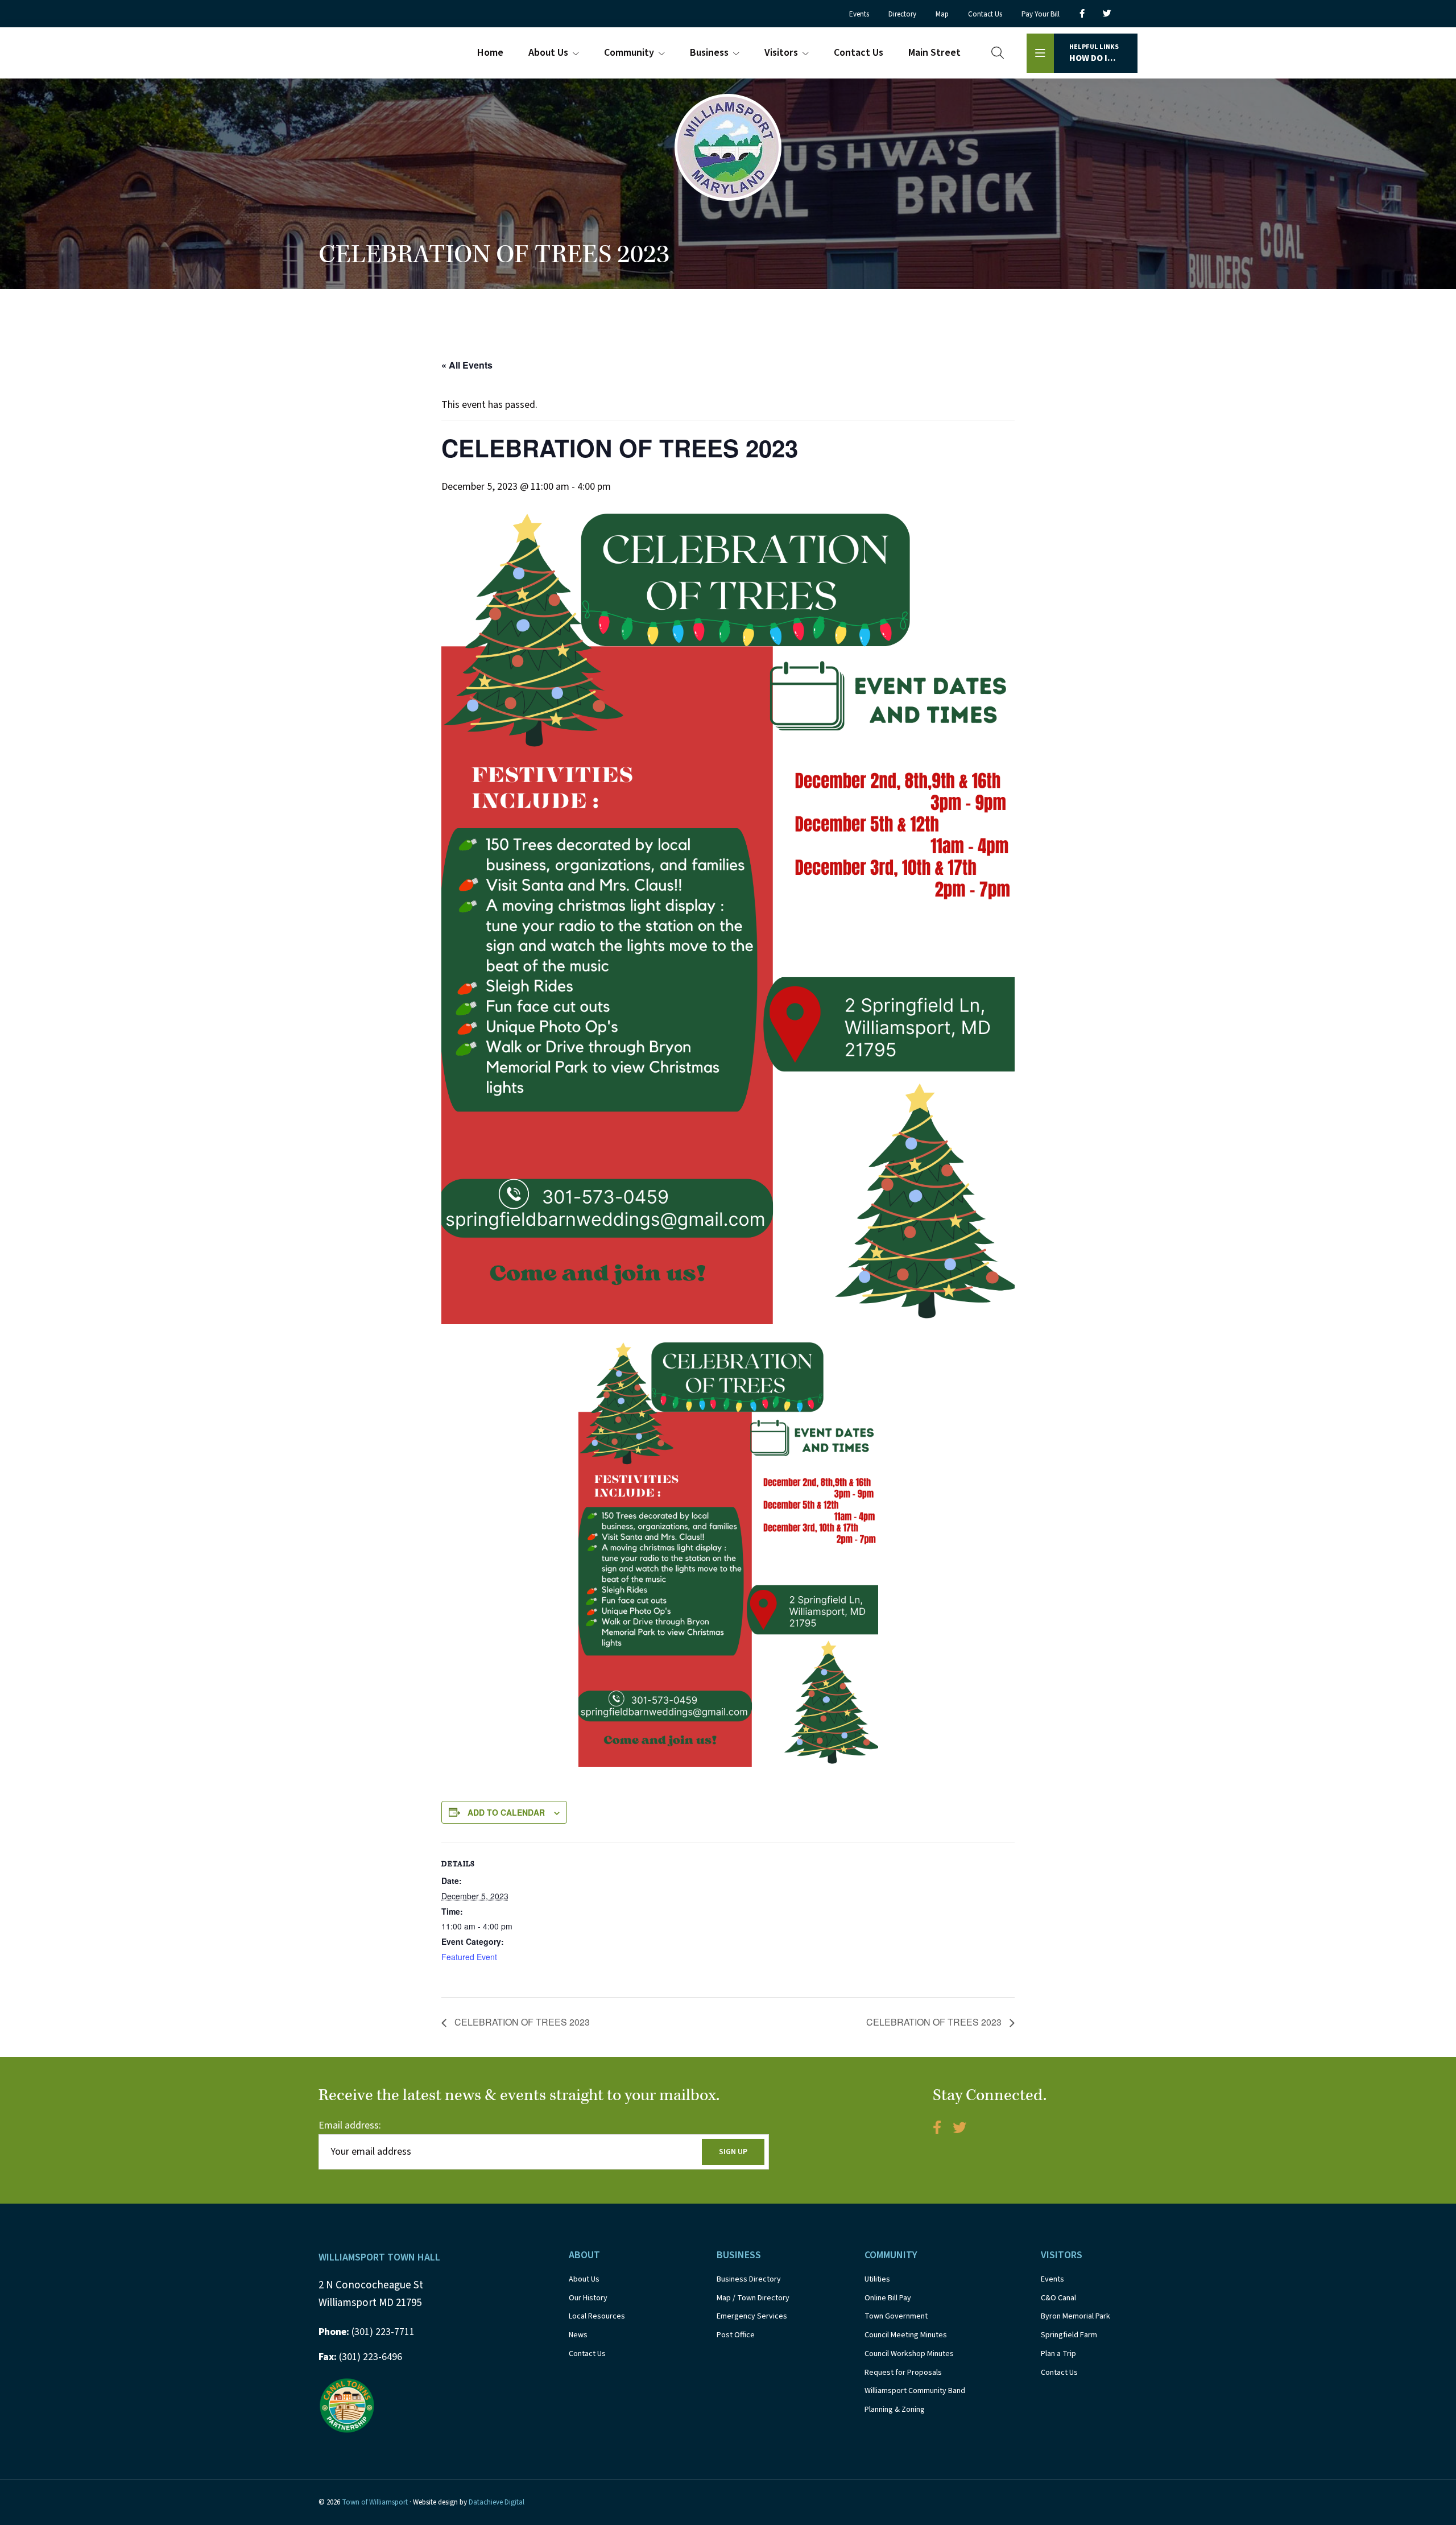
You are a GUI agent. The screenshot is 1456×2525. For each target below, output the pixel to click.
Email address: (350, 2125)
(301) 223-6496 (360, 2357)
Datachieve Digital (497, 2502)
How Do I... (1094, 53)
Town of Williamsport (375, 2502)
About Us (584, 2279)
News (578, 2335)
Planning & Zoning (895, 2410)
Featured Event (469, 1957)
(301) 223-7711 (367, 2332)
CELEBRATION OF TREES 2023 (521, 2022)
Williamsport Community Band (915, 2391)
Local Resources (597, 2316)
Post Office (736, 2335)
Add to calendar (506, 1812)
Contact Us (587, 2354)
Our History (588, 2298)
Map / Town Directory (753, 2298)
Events (1052, 2279)
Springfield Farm (1069, 2335)
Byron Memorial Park (1076, 2316)
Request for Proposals (903, 2373)
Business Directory (749, 2279)
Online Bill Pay (888, 2298)
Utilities (877, 2279)
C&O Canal (1058, 2298)
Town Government (896, 2316)
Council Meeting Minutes (906, 2335)
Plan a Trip (1058, 2354)
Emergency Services (752, 2316)
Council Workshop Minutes (909, 2354)
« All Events (467, 365)
